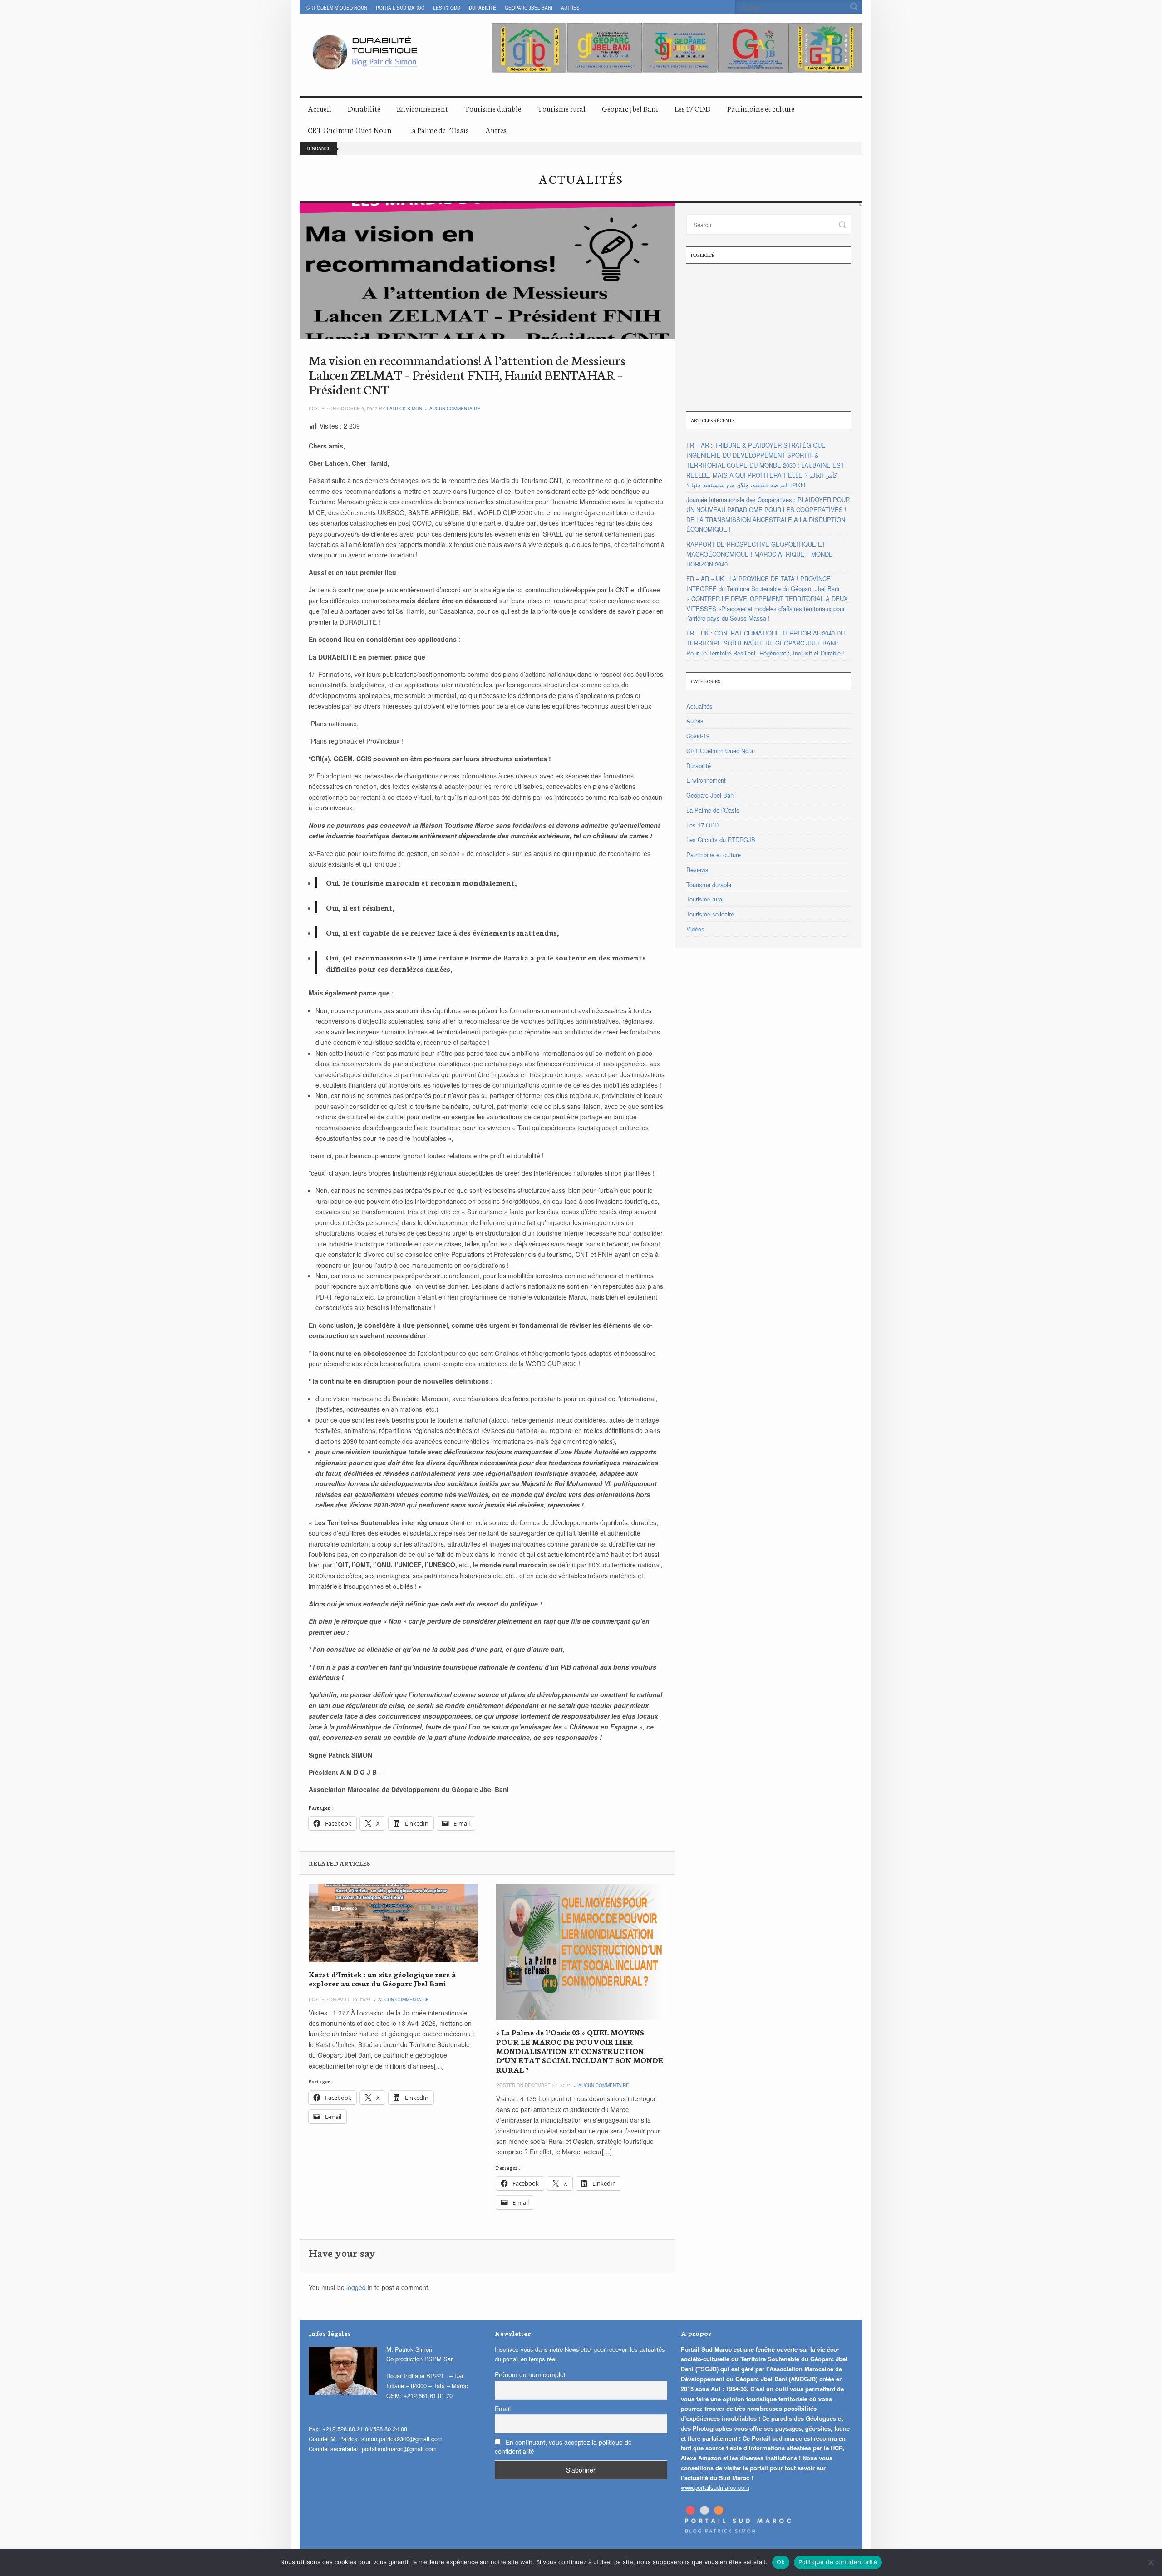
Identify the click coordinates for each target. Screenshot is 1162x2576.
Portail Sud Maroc (400, 8)
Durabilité (483, 8)
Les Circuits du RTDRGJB (721, 840)
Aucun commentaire (455, 409)
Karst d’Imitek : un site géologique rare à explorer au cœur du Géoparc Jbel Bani (382, 1978)
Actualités (699, 706)
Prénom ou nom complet (530, 2374)
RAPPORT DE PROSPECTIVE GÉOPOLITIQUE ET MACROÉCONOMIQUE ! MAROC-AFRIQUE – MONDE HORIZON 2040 (760, 554)
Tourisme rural (561, 108)
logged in (359, 2287)
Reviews (697, 869)
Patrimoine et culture (761, 108)
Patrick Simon (404, 409)
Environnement (422, 108)
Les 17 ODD (447, 8)
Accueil (320, 108)
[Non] (1151, 2562)
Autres (570, 8)
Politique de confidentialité (838, 2562)
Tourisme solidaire (710, 914)
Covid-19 (698, 736)
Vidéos (695, 929)
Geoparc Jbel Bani (529, 8)
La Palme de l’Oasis (438, 130)
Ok (781, 2562)
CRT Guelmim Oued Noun (337, 8)
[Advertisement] (769, 336)
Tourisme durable (493, 108)
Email (503, 2409)
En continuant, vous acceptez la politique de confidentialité (563, 2447)
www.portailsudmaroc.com (715, 2487)
